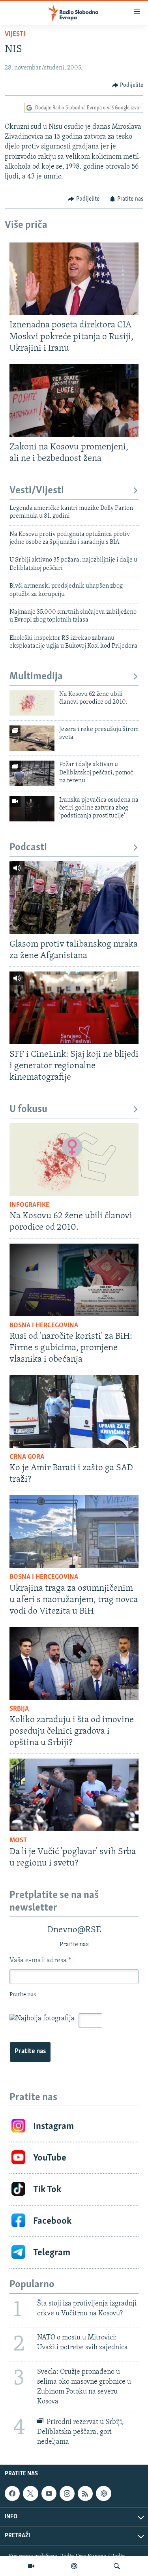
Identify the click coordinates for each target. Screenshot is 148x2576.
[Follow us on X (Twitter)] (30, 2493)
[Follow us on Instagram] (67, 2493)
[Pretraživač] (117, 2566)
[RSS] (85, 2493)
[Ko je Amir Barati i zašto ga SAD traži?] (74, 1411)
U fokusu (28, 1110)
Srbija (19, 1709)
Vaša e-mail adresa (40, 1961)
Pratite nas (30, 2052)
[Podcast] (74, 2566)
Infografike (29, 1205)
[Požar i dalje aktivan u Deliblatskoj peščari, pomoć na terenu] (32, 773)
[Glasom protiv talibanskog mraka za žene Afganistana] (74, 898)
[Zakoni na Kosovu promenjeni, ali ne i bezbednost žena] (74, 400)
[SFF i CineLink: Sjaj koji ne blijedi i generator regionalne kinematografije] (74, 1008)
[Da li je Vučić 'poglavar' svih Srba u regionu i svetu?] (74, 1795)
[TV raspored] (103, 2493)
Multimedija (36, 677)
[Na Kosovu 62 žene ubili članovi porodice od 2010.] (32, 703)
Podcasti (28, 848)
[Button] (128, 85)
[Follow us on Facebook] (12, 2493)
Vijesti (15, 34)
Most (18, 1841)
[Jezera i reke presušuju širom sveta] (32, 738)
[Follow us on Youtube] (49, 2493)
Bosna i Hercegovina (44, 1326)
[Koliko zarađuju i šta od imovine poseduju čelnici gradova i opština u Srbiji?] (74, 1663)
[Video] (31, 2566)
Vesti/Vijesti (37, 491)
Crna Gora (27, 1457)
